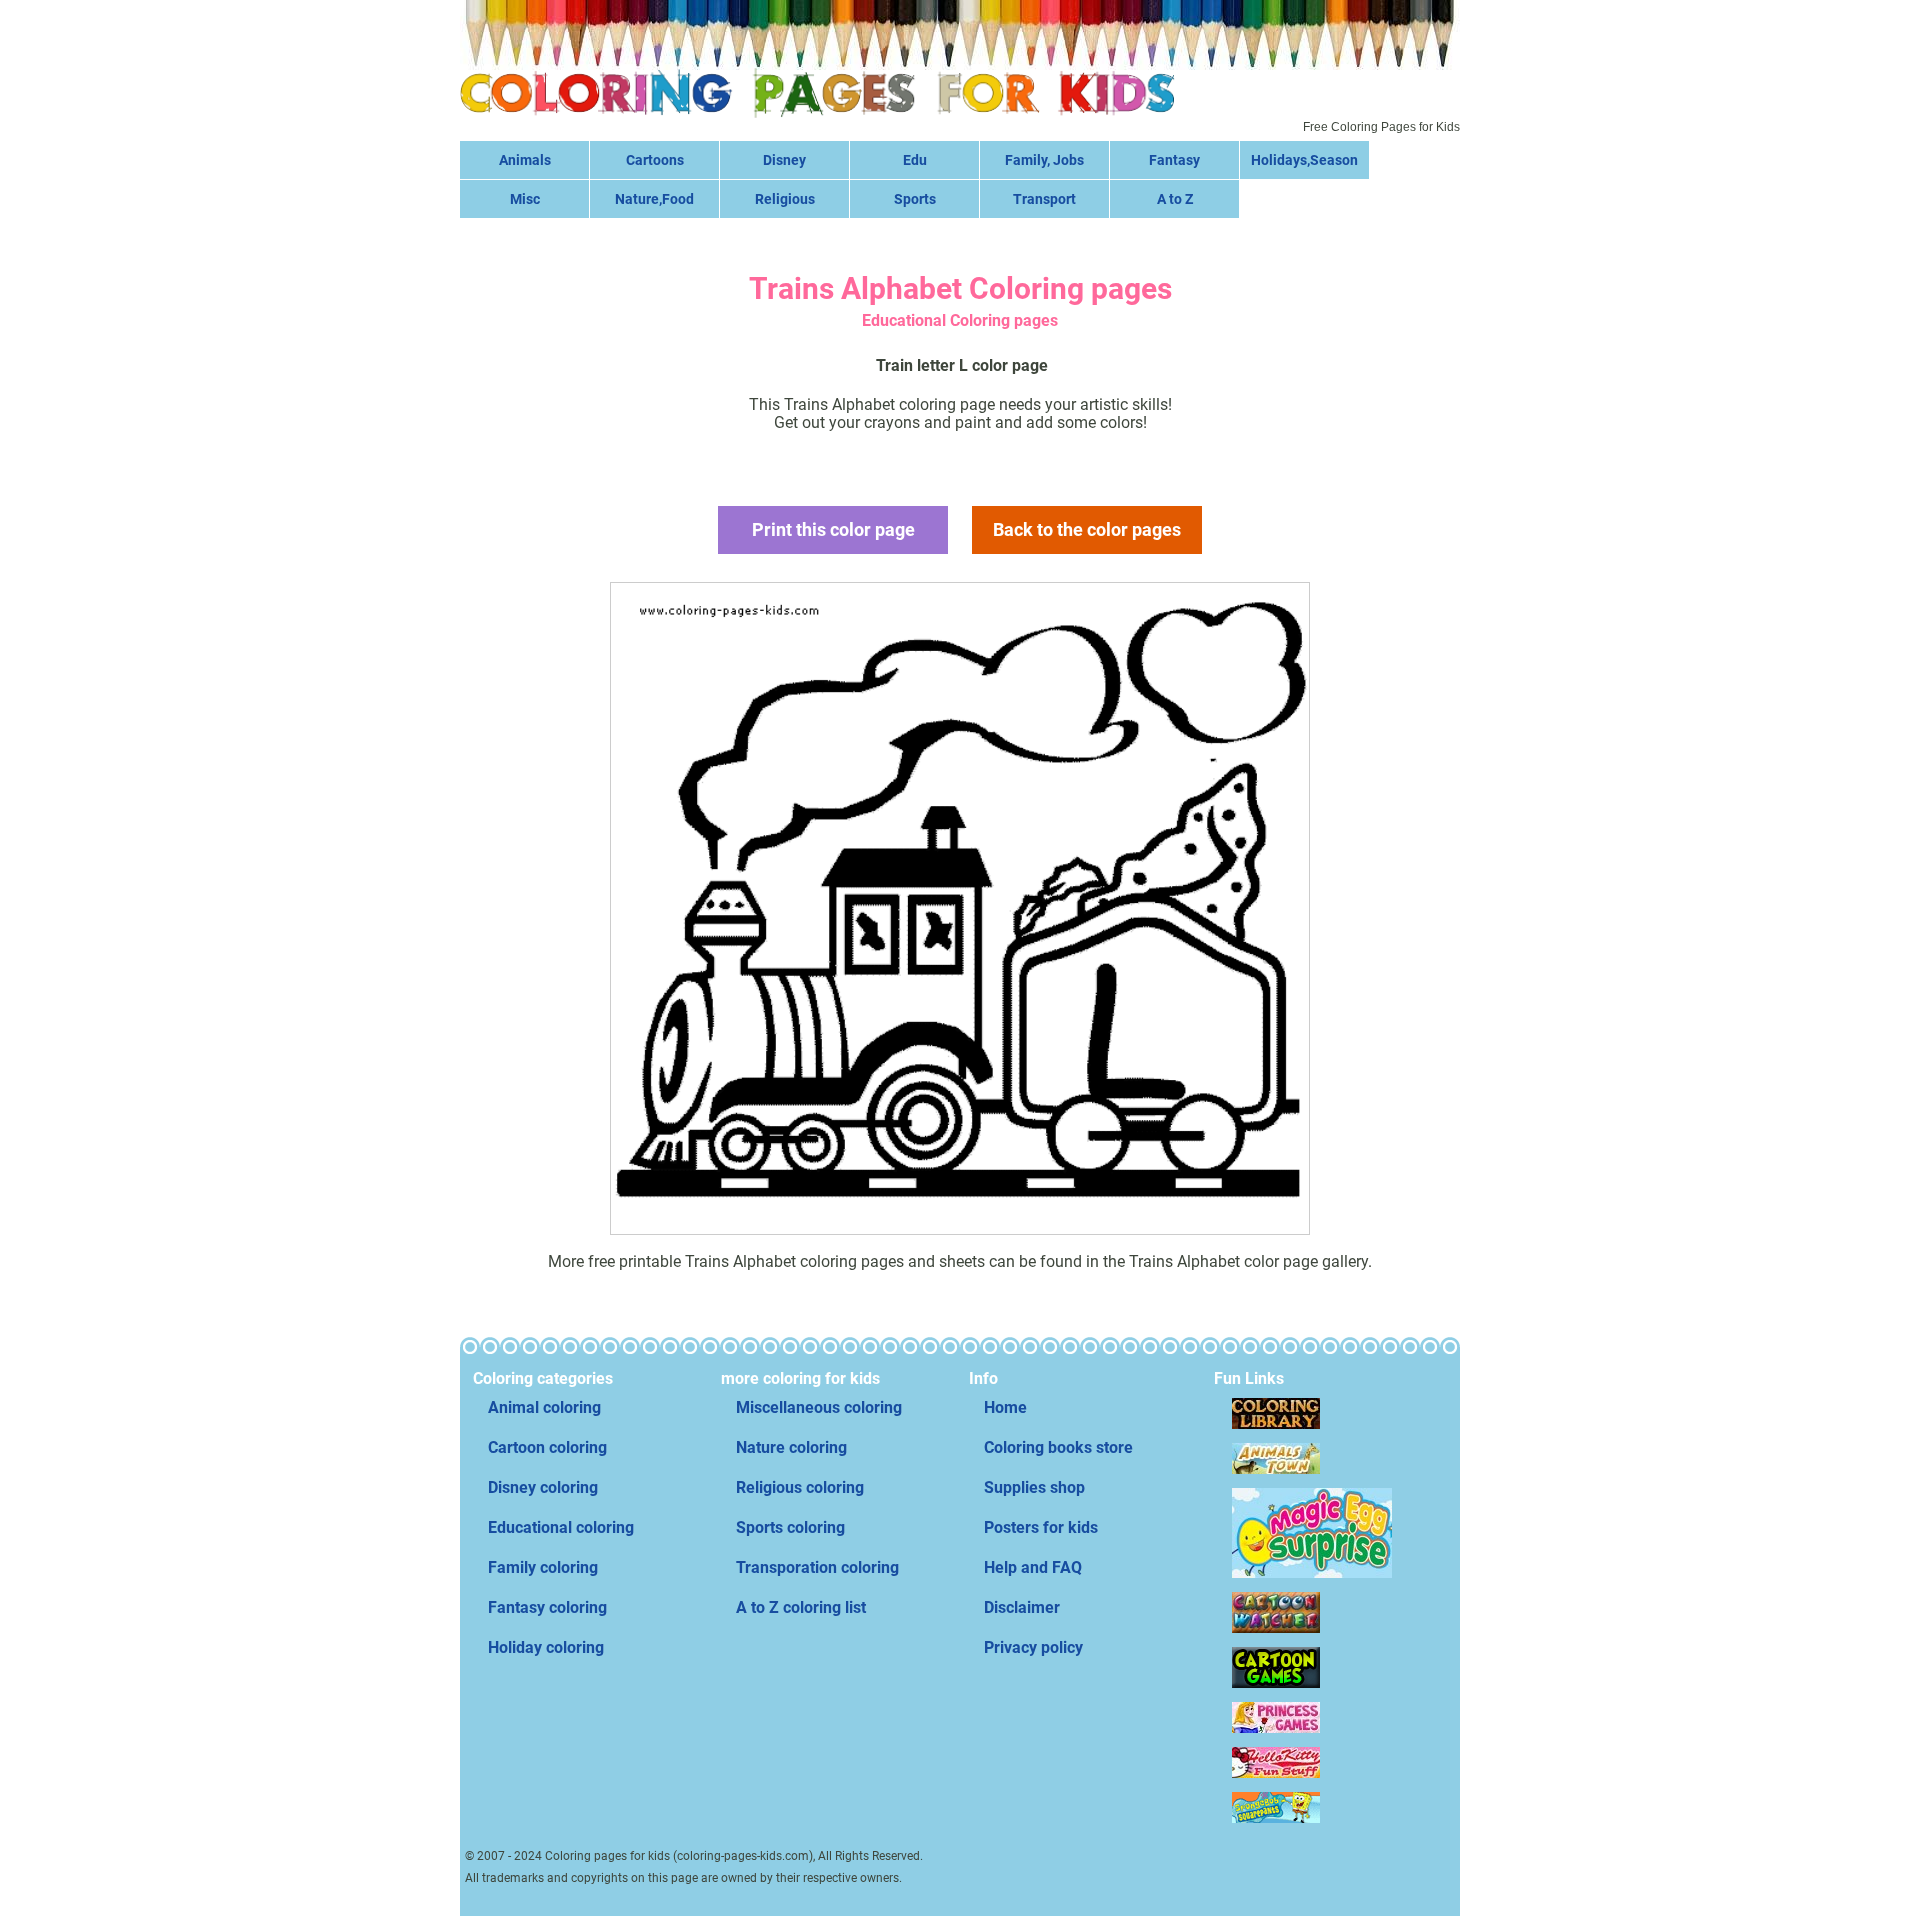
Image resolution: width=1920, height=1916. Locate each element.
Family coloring (543, 1567)
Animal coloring (544, 1407)
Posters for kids (1041, 1527)
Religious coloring (800, 1487)
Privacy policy (1033, 1647)
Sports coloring (790, 1527)
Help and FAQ (1033, 1567)
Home (1005, 1407)
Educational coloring (561, 1527)
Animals (525, 160)
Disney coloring (543, 1487)
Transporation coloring (817, 1567)
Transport (1044, 199)
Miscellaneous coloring (819, 1407)
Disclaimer (1022, 1607)
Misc (525, 199)
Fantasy (1174, 160)
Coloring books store (1058, 1447)
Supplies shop (1034, 1487)
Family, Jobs (1044, 160)
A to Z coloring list (801, 1607)
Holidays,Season (1304, 160)
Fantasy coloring (547, 1607)
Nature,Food (654, 199)
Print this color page (833, 529)
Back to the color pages (1087, 529)
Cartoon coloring (547, 1447)
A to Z (1175, 199)
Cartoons (655, 160)
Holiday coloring (546, 1647)
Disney (784, 160)
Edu (915, 160)
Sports (915, 199)
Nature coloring (791, 1447)
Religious (785, 199)
